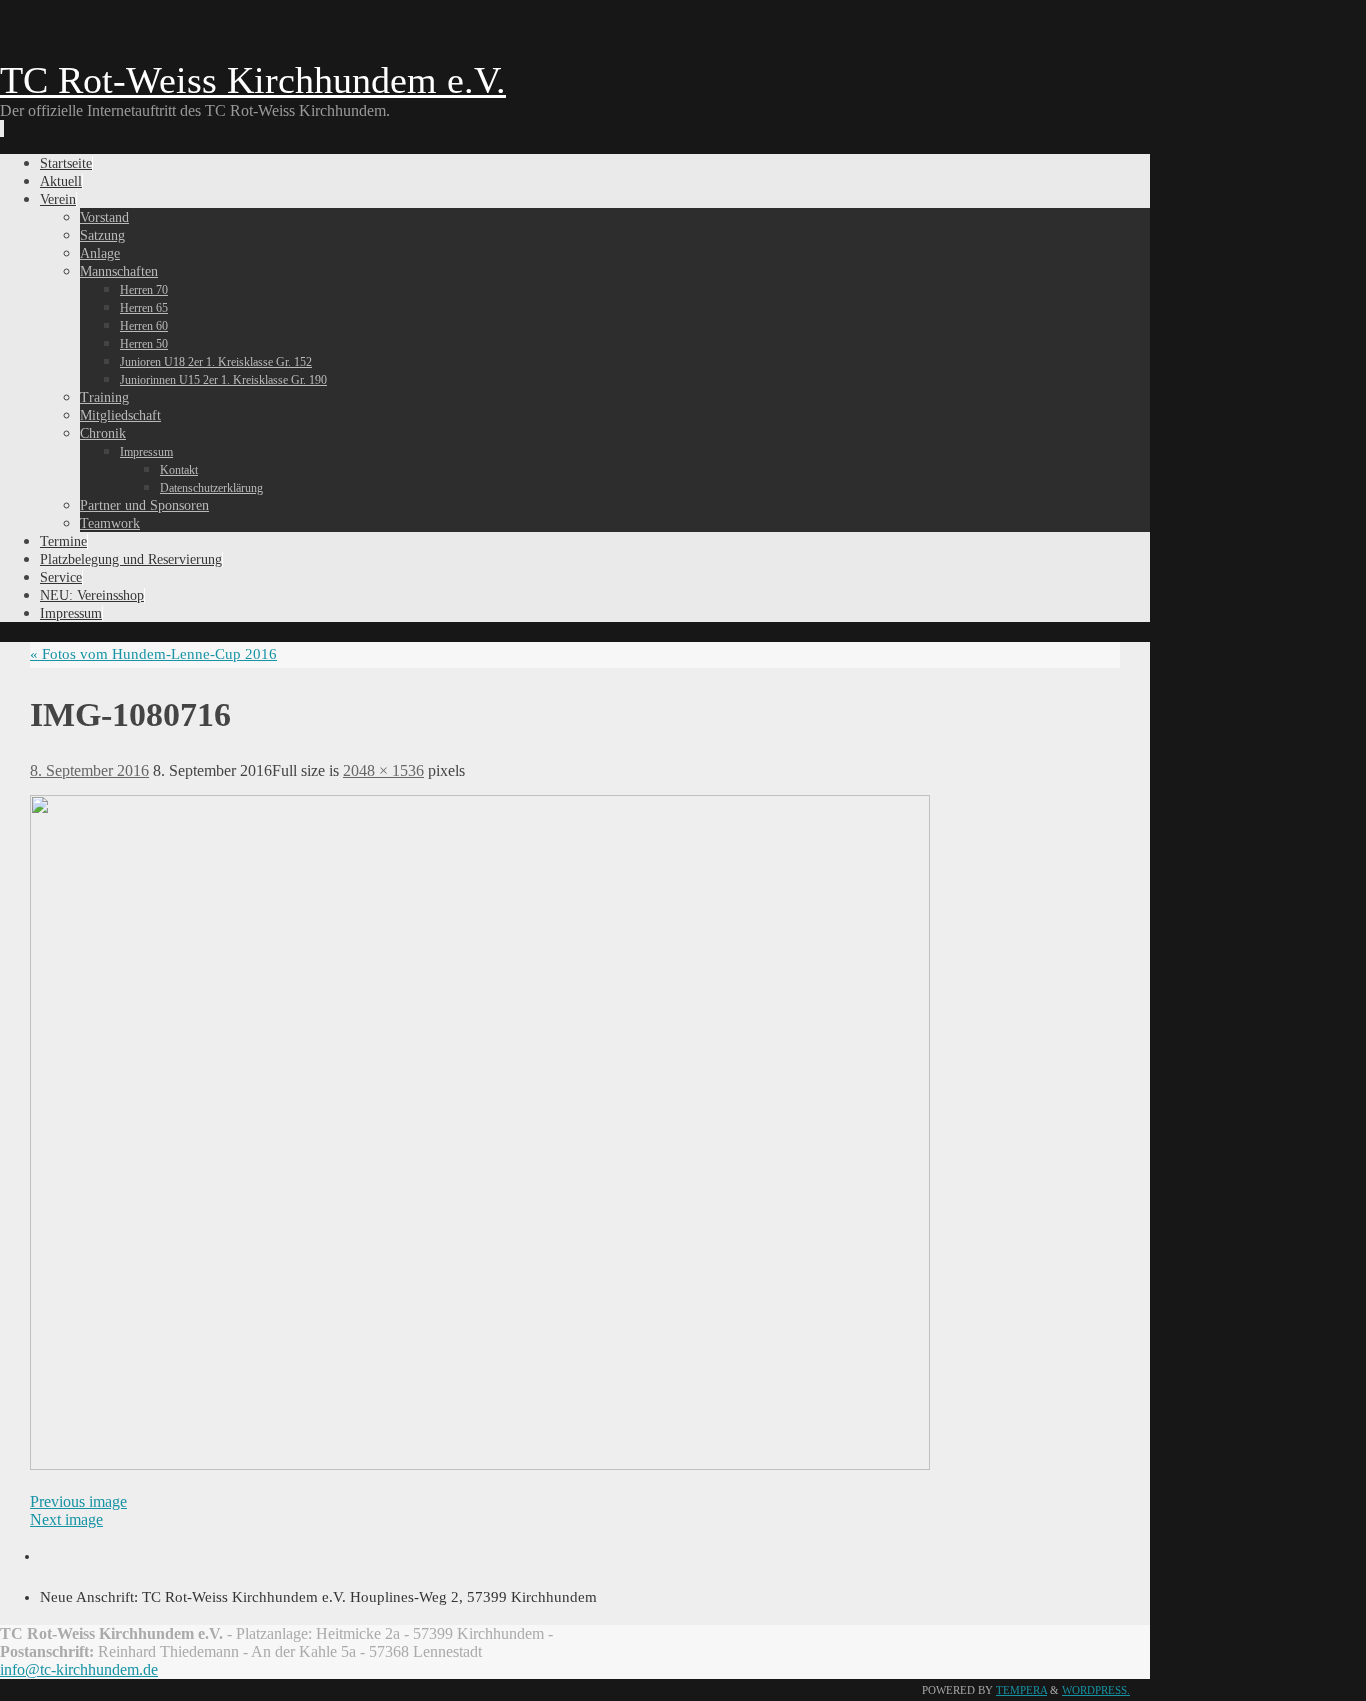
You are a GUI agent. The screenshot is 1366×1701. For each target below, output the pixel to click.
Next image (66, 1519)
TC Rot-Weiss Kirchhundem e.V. (253, 80)
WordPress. (1096, 1690)
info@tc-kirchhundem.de (79, 1669)
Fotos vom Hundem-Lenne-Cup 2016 (153, 654)
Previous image (78, 1501)
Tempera (1021, 1690)
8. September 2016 (89, 770)
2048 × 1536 (383, 770)
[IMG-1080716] (480, 1465)
